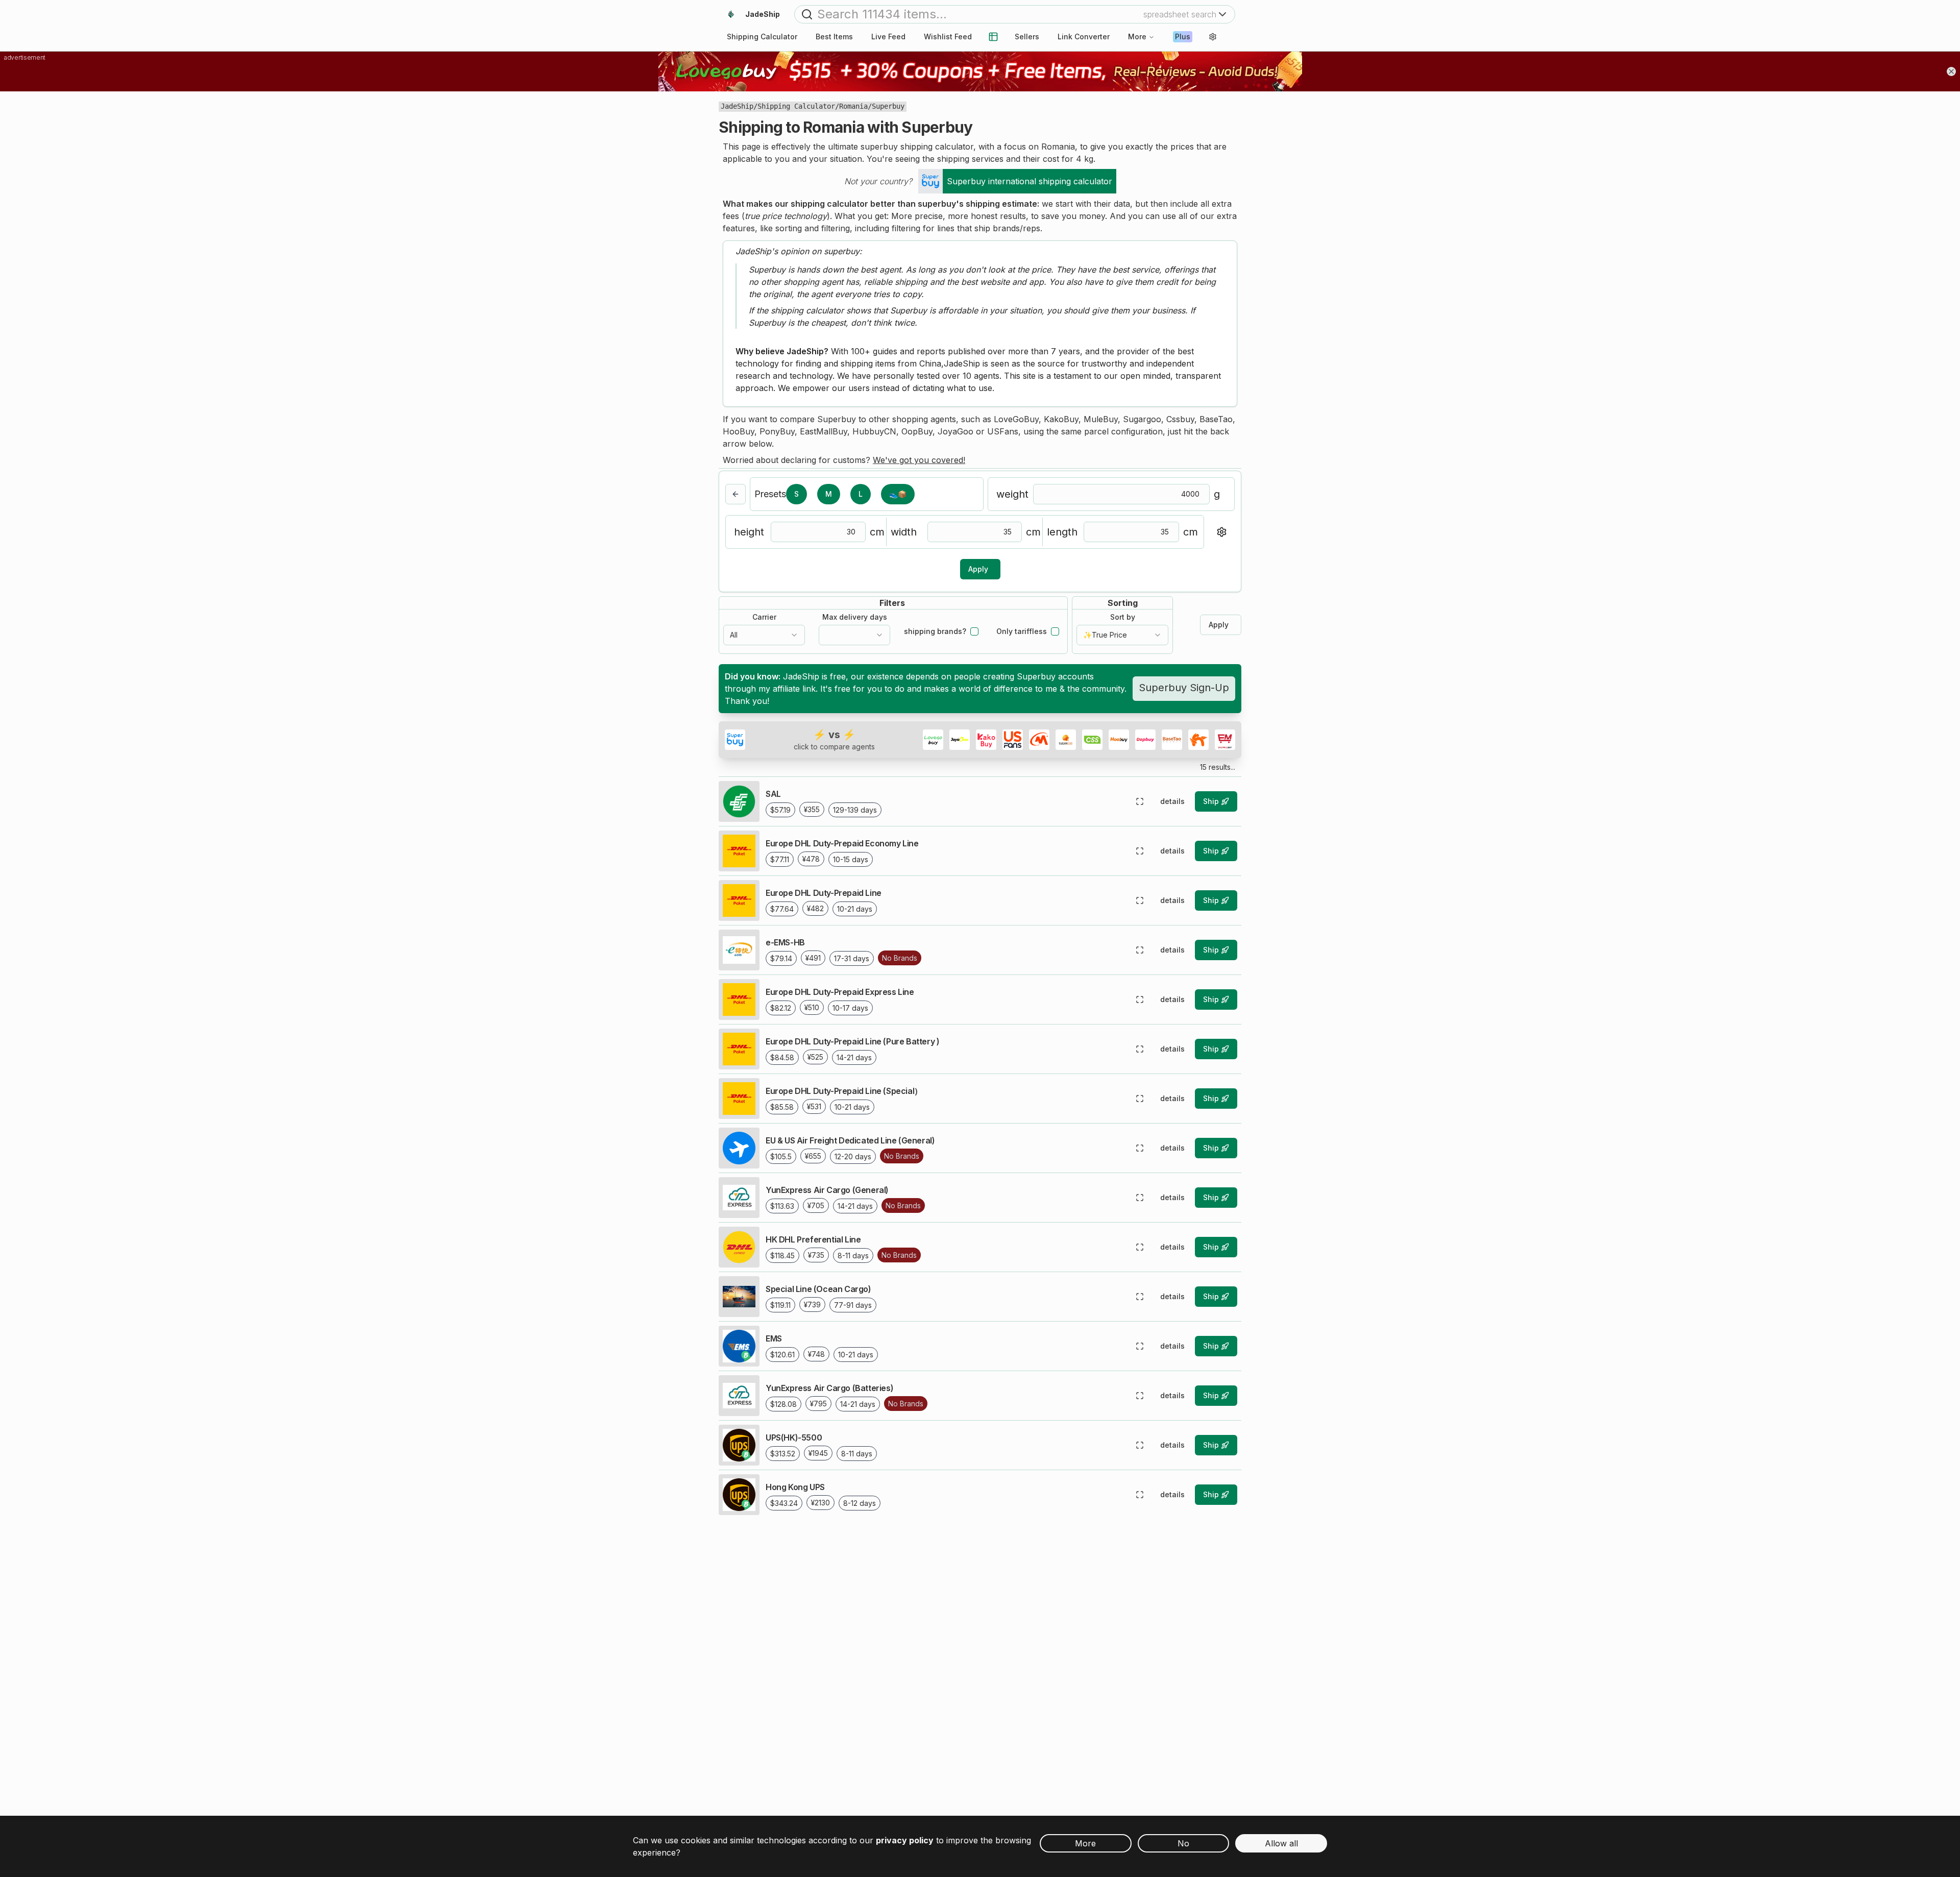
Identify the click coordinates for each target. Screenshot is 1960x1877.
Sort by (1123, 617)
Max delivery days (855, 617)
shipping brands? (935, 631)
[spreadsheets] (993, 37)
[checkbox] (974, 631)
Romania (853, 106)
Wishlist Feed (948, 36)
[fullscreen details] (1140, 801)
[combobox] (764, 635)
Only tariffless (1022, 631)
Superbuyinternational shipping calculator (1030, 181)
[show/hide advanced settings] (1221, 532)
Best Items (834, 36)
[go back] (736, 494)
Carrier (764, 617)
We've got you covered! (919, 460)
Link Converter (1084, 36)
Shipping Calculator (796, 106)
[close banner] (1951, 71)
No (1183, 1843)
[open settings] (1213, 37)
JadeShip (737, 106)
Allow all (1281, 1843)
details (1172, 801)
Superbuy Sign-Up (1184, 688)
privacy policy (905, 1840)
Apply (978, 569)
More (1137, 36)
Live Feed (888, 36)
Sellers (1027, 36)
